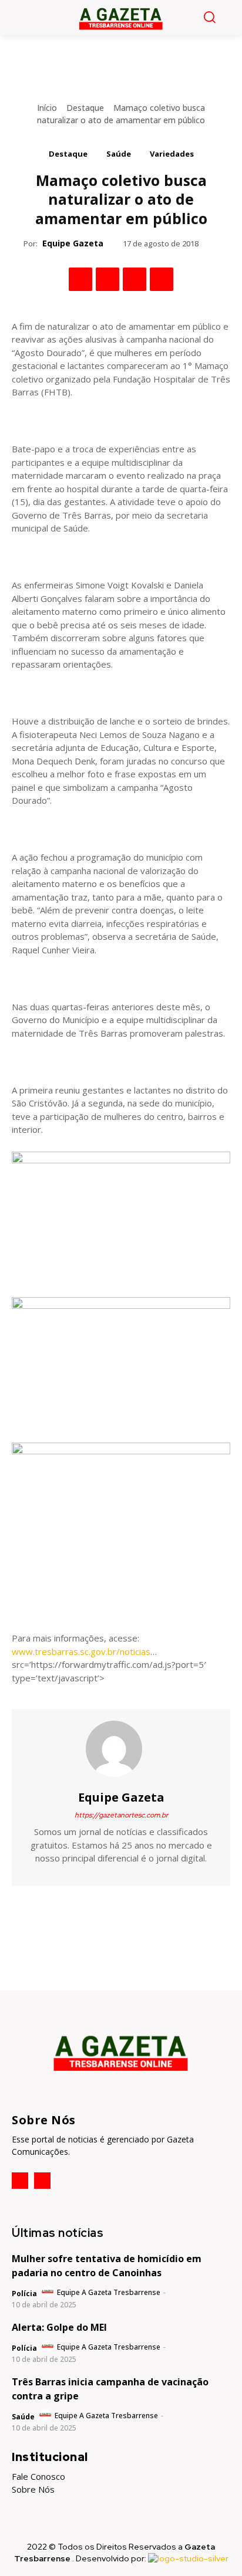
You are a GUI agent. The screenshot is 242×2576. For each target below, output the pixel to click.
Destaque (85, 108)
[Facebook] (80, 279)
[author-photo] (48, 2292)
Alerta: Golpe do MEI (59, 2327)
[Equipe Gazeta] (121, 1749)
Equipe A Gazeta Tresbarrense (109, 2292)
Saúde (119, 154)
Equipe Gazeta (73, 243)
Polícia (24, 2294)
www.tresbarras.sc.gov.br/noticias (81, 1651)
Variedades (172, 154)
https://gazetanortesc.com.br (121, 1815)
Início (47, 108)
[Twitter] (107, 279)
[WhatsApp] (162, 279)
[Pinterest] (135, 279)
